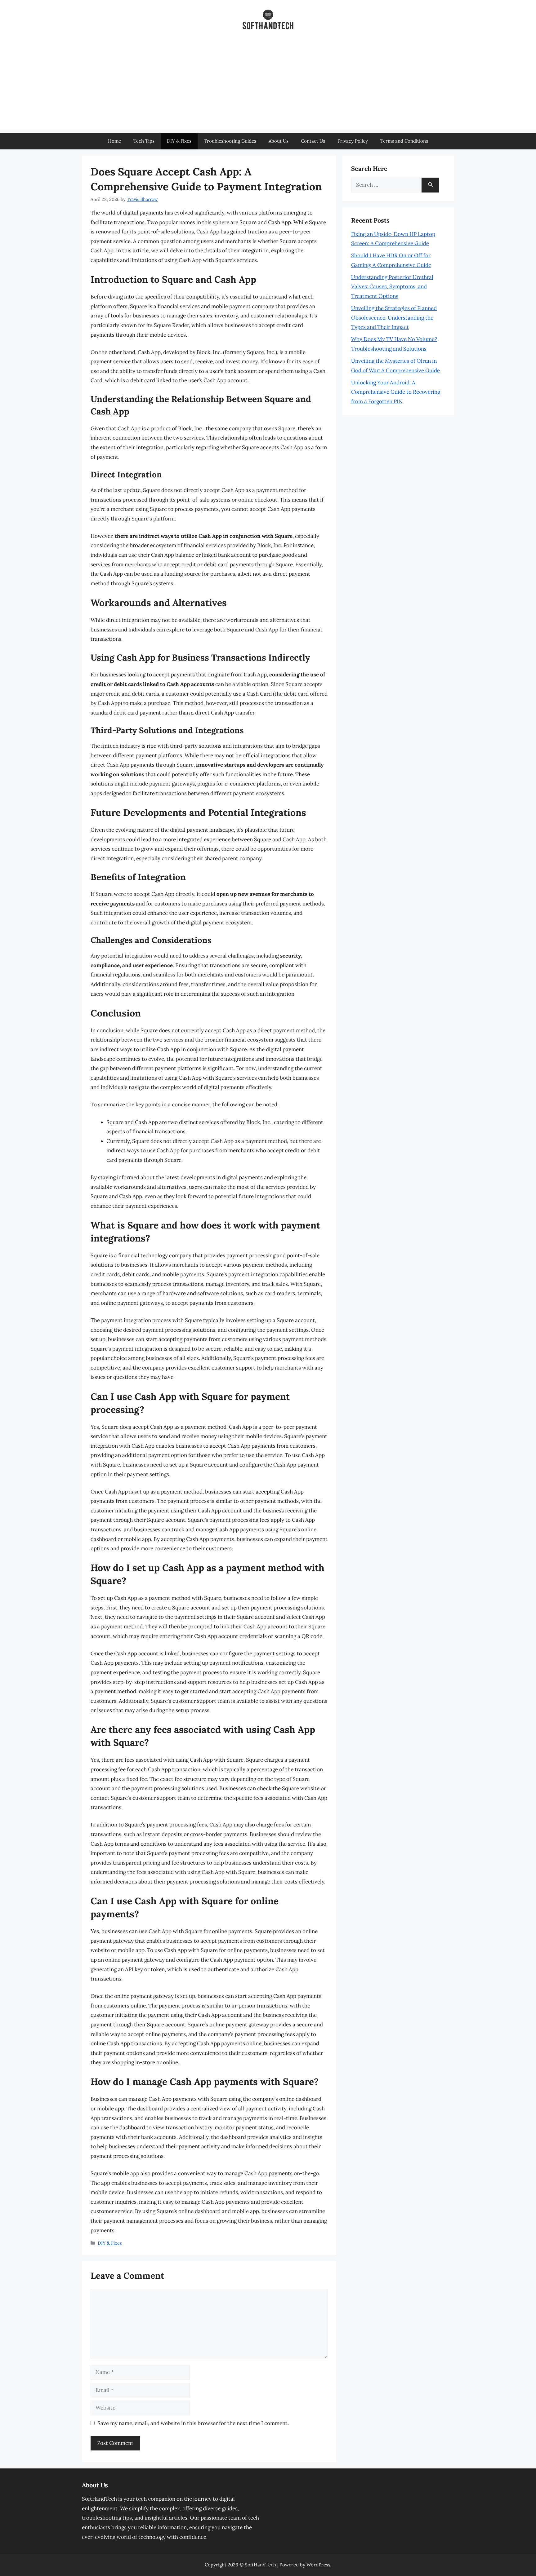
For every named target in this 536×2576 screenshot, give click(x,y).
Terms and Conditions (404, 141)
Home (114, 141)
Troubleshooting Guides (230, 141)
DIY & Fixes (179, 141)
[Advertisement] (268, 86)
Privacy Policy (353, 141)
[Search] (430, 185)
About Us (279, 141)
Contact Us (313, 141)
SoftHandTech (260, 2565)
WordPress (318, 2565)
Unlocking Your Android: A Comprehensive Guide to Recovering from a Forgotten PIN (396, 392)
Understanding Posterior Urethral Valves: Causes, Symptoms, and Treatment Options (392, 287)
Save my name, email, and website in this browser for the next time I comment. (193, 2423)
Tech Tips (144, 141)
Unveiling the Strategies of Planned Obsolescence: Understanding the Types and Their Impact (394, 318)
